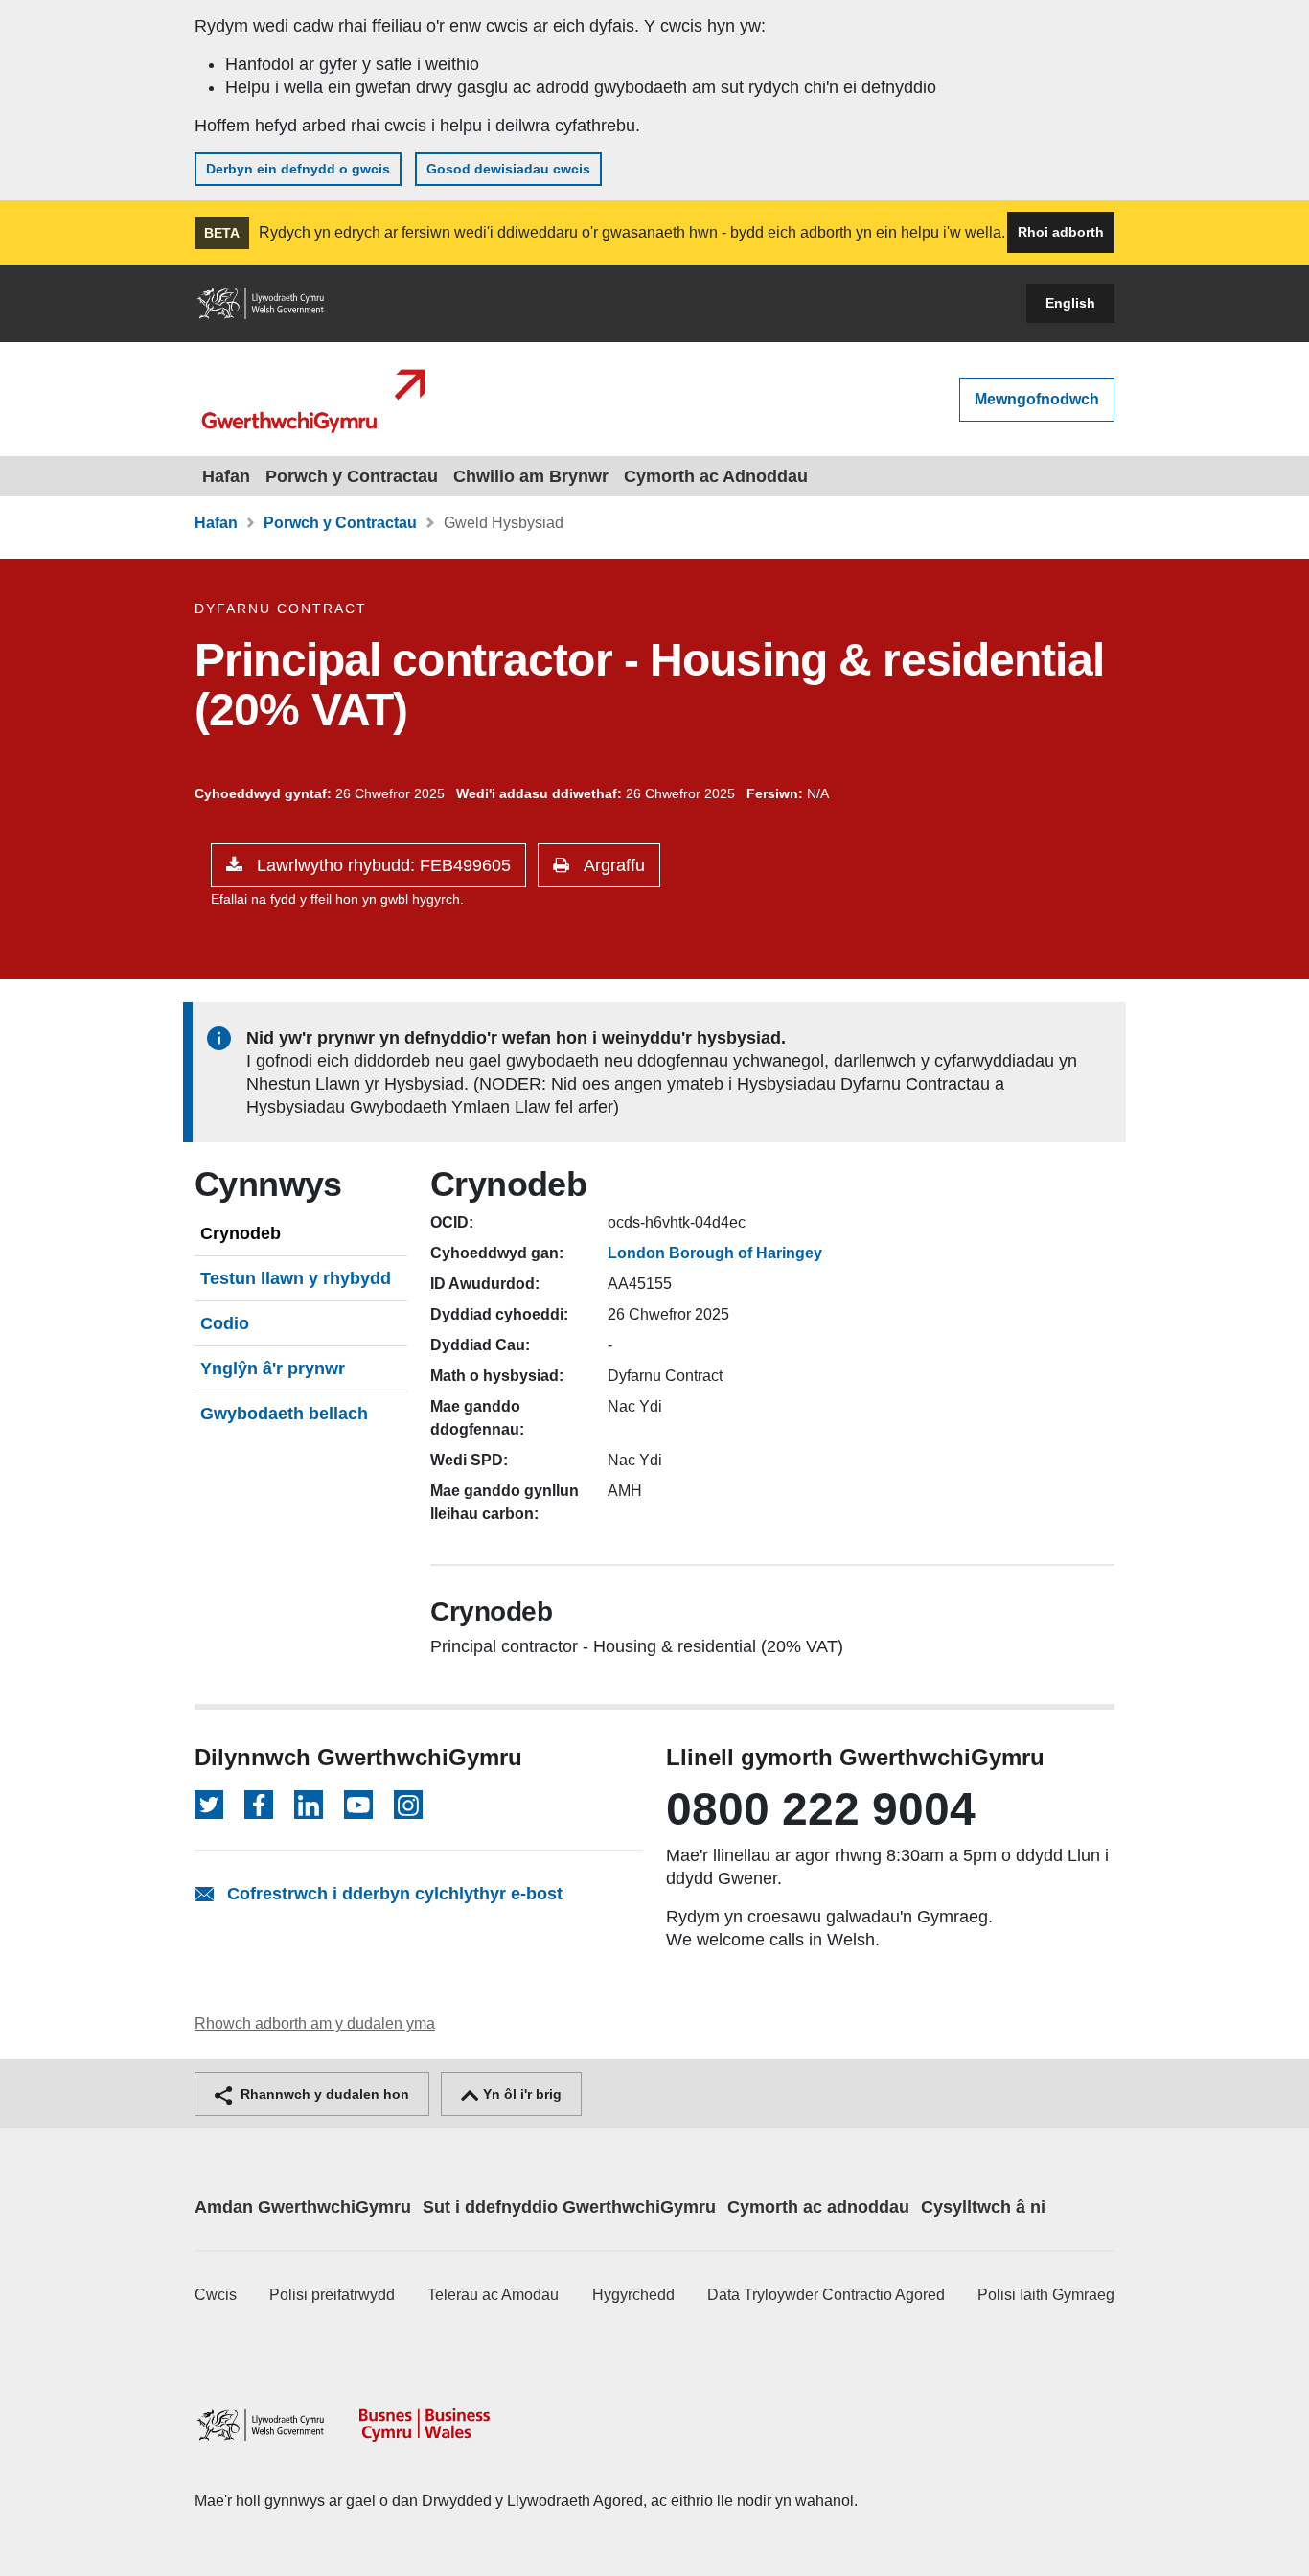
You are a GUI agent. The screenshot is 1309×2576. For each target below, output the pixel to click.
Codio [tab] (225, 1323)
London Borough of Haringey (715, 1253)
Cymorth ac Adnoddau (716, 476)
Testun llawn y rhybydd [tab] (296, 1278)
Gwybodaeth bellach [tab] (284, 1414)
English (1070, 303)
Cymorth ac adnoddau (818, 2207)
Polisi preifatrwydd (332, 2295)
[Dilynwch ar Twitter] (209, 1805)
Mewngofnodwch (1037, 399)
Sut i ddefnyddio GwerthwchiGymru (569, 2207)
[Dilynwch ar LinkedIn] (309, 1805)
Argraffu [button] (612, 865)
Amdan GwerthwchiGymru (303, 2207)
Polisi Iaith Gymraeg (1046, 2295)
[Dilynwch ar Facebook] (259, 1805)
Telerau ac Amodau (493, 2295)
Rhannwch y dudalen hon (323, 2094)
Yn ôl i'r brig (520, 2094)
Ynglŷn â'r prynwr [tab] (273, 1368)
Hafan (226, 476)
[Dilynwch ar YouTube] (358, 1805)
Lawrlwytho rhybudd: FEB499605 (381, 865)
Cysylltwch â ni (983, 2207)
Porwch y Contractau (352, 476)
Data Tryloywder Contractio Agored (826, 2295)
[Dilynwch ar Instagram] (408, 1805)
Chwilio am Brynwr (531, 476)
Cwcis (216, 2295)
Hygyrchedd (633, 2295)
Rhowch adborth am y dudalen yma (315, 2024)
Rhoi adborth (1061, 232)
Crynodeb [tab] (241, 1233)
